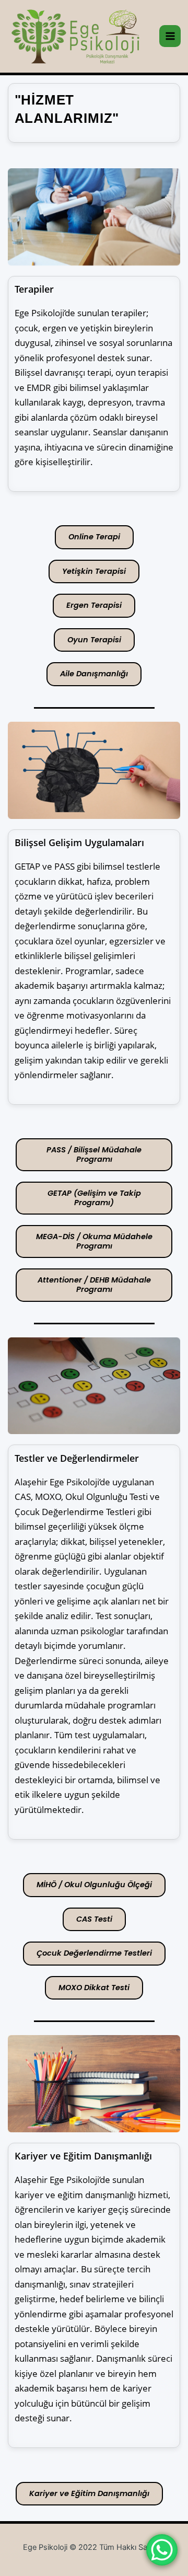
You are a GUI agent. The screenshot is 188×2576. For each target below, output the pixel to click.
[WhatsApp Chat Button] (162, 2550)
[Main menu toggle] (170, 36)
